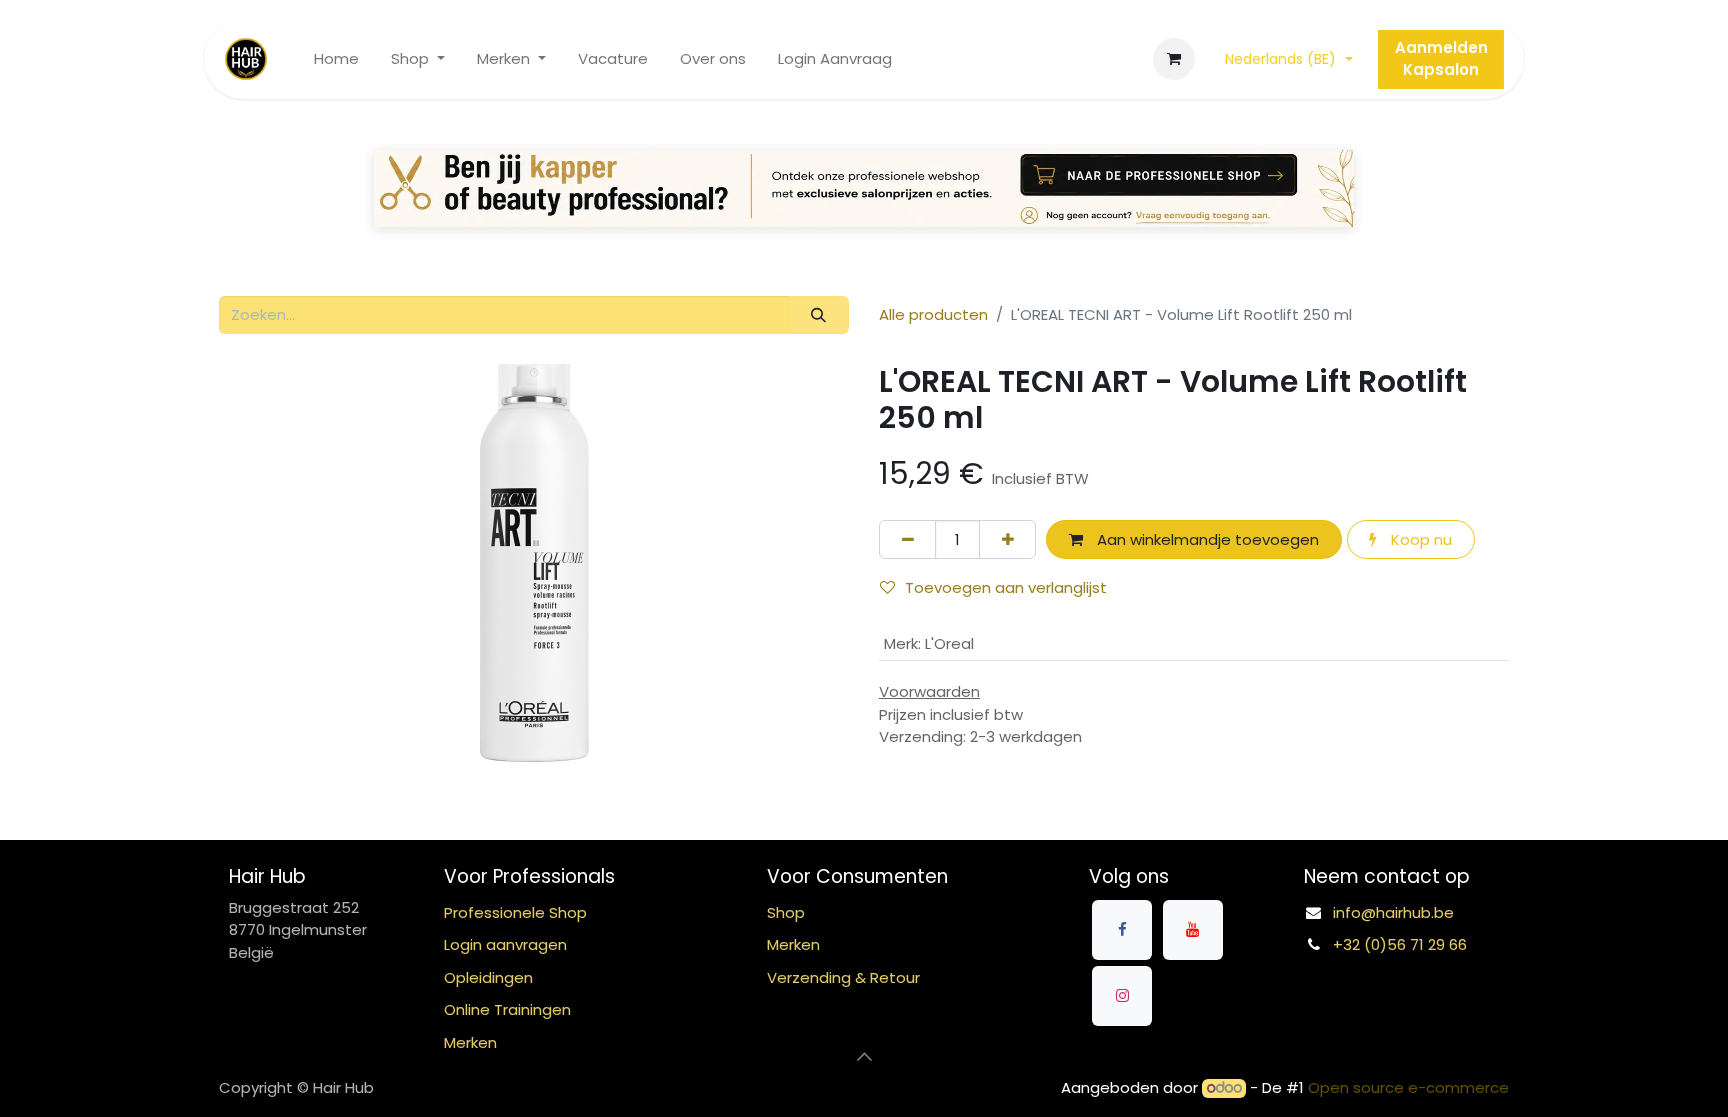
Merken (793, 944)
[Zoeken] (819, 315)
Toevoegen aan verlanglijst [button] (1006, 587)
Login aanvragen (505, 944)
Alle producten (933, 314)
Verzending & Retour (843, 977)
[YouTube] (1193, 930)
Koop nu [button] (1419, 539)
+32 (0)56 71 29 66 (1400, 944)
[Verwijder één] (907, 539)
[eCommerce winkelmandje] (1174, 59)
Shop (786, 912)
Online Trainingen (507, 1009)
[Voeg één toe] (1007, 539)
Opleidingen (488, 977)
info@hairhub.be (1393, 912)
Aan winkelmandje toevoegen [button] (1206, 539)
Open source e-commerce (1408, 1087)
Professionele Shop (515, 912)
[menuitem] (336, 59)
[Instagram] (1122, 996)
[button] (864, 1056)
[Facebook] (1122, 930)
